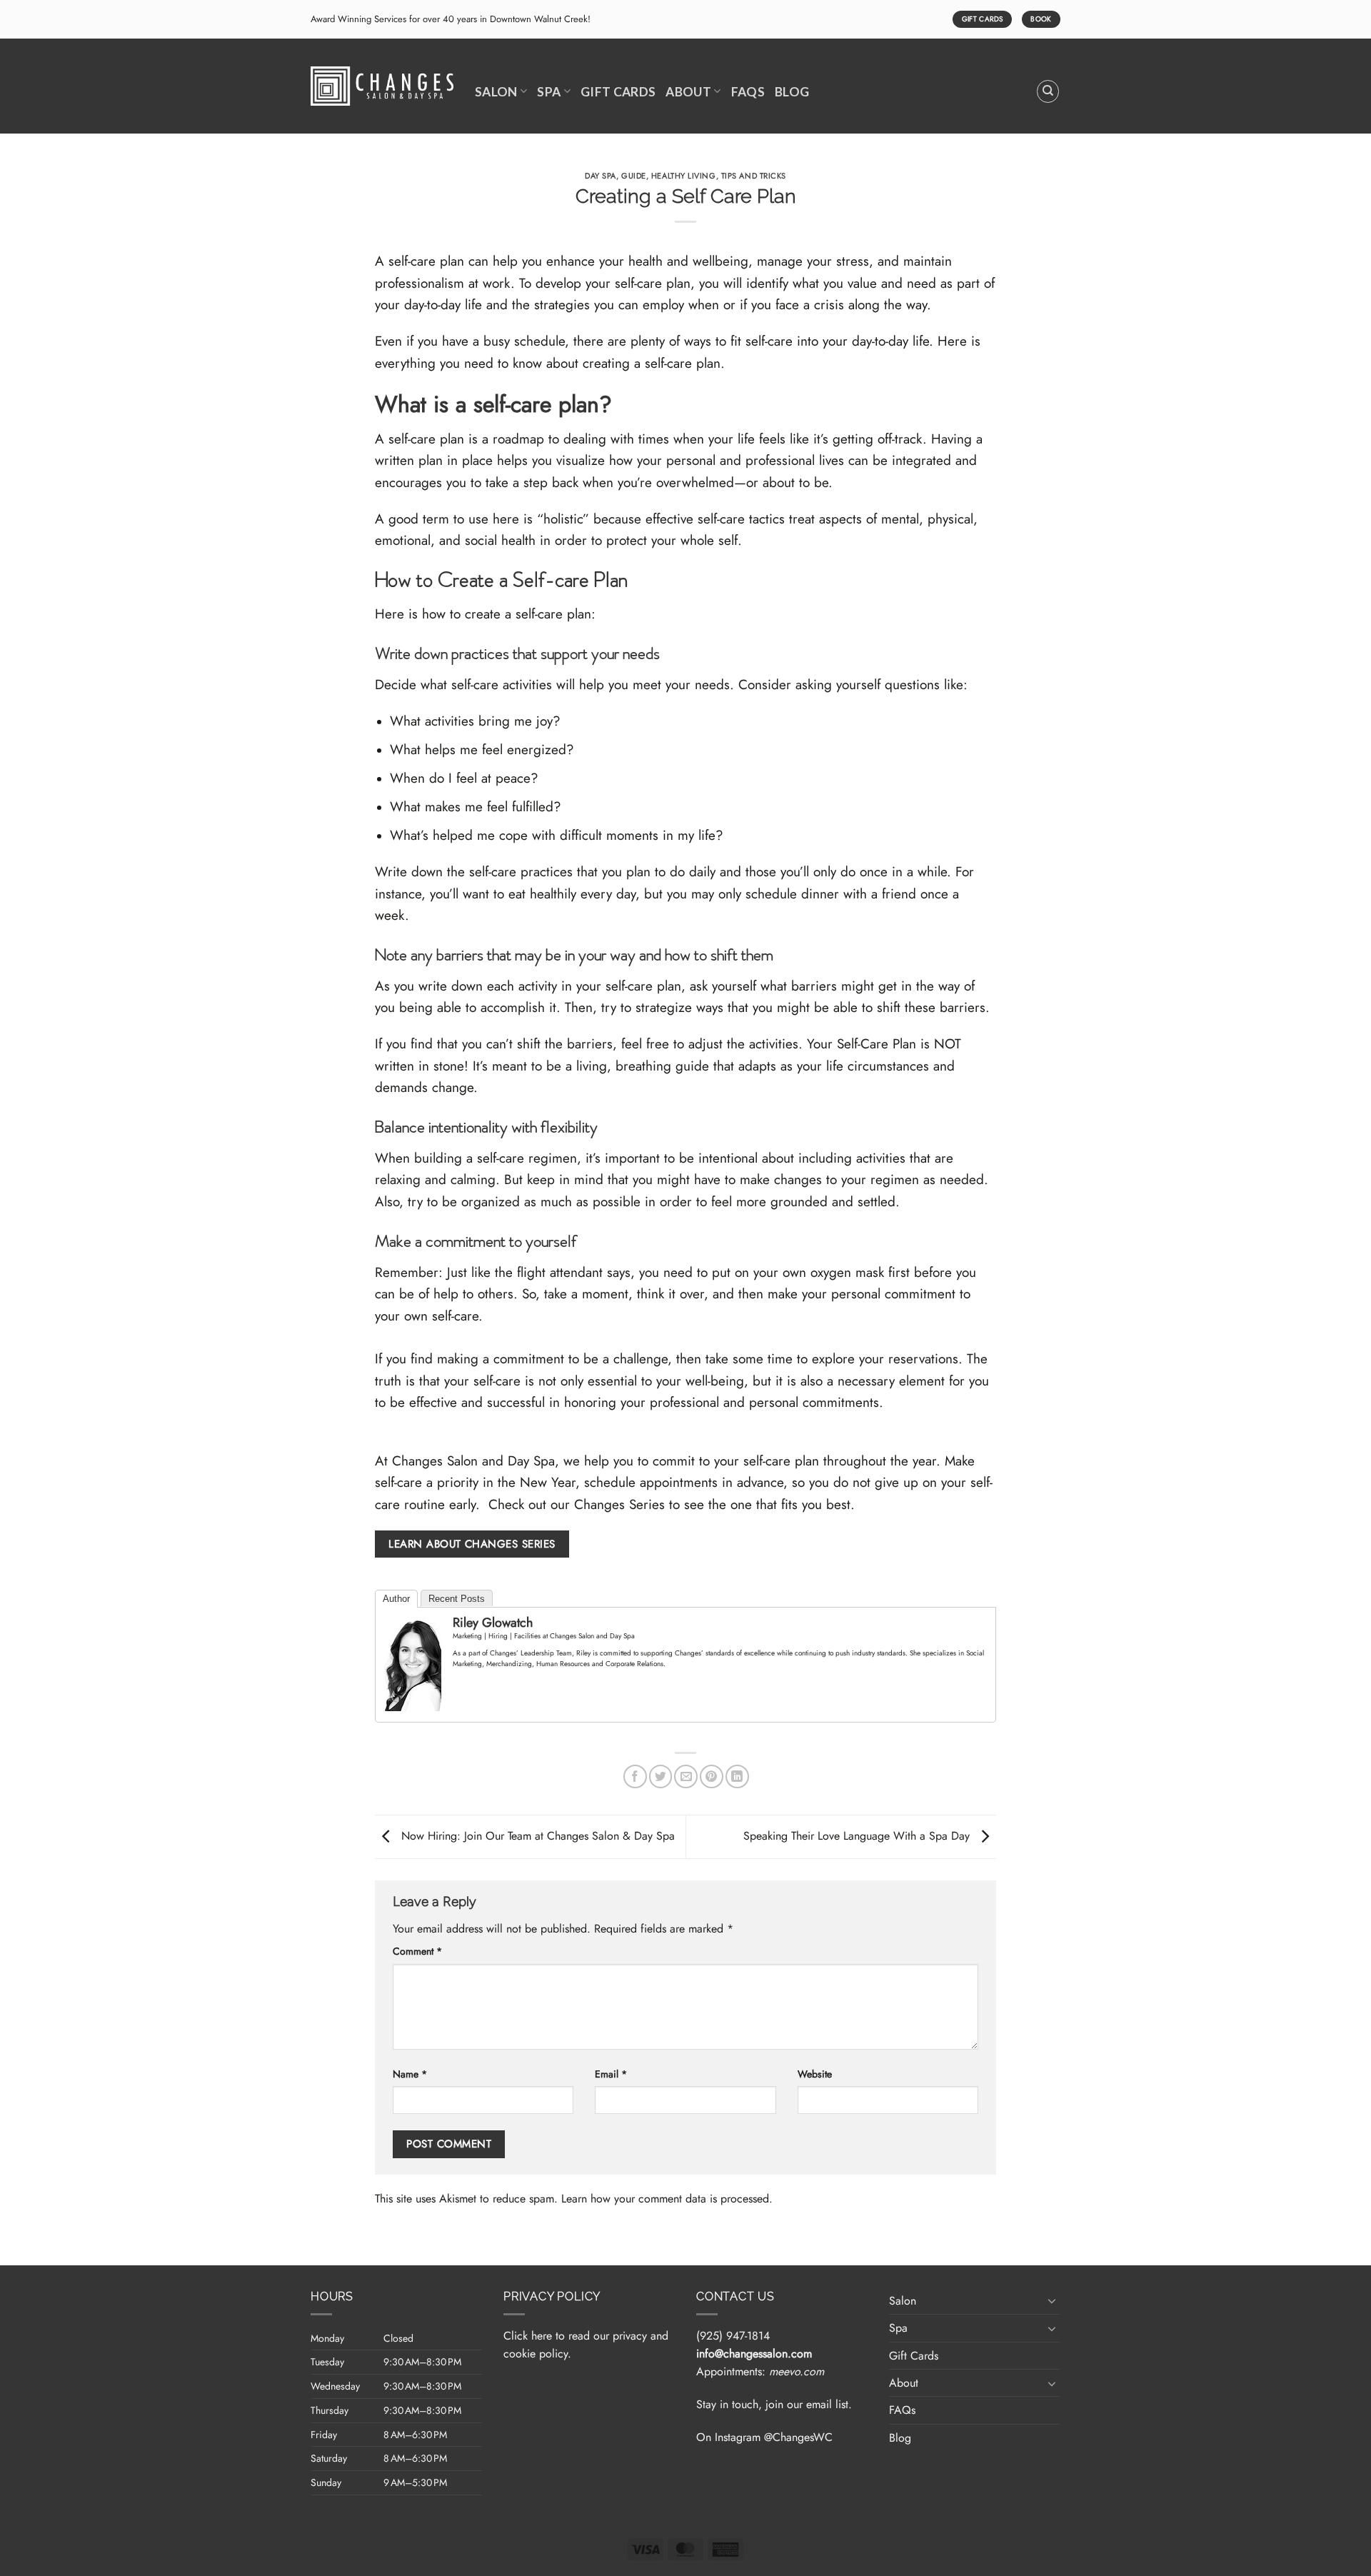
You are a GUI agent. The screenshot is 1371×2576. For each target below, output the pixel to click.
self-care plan (426, 261)
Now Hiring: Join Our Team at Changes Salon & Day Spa (536, 1836)
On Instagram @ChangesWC (764, 2437)
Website (815, 2074)
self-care (455, 1316)
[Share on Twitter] (661, 1776)
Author (396, 1599)
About (688, 92)
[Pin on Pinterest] (712, 1776)
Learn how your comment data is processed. (667, 2199)
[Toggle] (1052, 2300)
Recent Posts (457, 1599)
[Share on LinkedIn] (737, 1776)
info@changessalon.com (754, 2354)
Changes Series (619, 1504)
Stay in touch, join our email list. (774, 2404)
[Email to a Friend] (686, 1776)
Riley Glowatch (493, 1623)
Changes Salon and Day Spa (473, 1461)
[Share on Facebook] (635, 1776)
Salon (496, 92)
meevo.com (797, 2371)
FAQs (748, 92)
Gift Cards (618, 92)
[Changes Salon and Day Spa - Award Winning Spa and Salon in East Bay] (382, 86)
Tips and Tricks (754, 176)
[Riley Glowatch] (413, 1662)
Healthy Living (684, 176)
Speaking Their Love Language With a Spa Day (858, 1836)
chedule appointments (654, 1482)
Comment (417, 1951)
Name (410, 2074)
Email (611, 2074)
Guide (634, 176)
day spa (601, 176)
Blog (792, 92)
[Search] (1048, 91)
